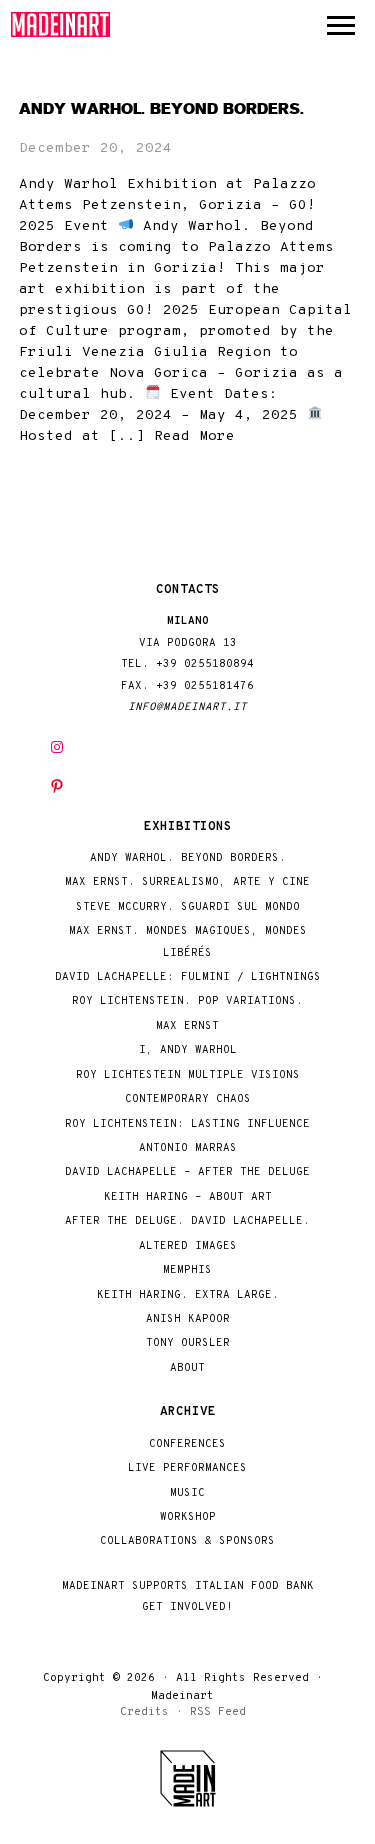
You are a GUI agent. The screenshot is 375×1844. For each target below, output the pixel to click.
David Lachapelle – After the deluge (187, 1172)
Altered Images (188, 1246)
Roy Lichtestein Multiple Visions (188, 1075)
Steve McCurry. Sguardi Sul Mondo (188, 907)
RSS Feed (218, 1712)
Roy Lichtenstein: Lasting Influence (187, 1124)
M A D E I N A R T (61, 24)
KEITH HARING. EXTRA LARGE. (188, 1295)
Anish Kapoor (188, 1319)
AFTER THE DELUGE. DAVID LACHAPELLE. (187, 1221)
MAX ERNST (187, 1026)
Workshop (188, 1517)
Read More (194, 436)
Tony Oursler (188, 1343)
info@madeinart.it (187, 707)
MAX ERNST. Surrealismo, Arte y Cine (187, 882)
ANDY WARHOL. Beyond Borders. (161, 109)
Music (187, 1493)
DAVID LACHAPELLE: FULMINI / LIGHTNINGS (188, 977)
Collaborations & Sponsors (187, 1541)
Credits (144, 1712)
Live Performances (187, 1468)
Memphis (187, 1270)
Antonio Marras (188, 1148)
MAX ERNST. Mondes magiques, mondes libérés (188, 942)
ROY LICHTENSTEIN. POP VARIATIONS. (187, 1001)
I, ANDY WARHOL (188, 1050)
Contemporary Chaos (188, 1099)
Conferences (187, 1444)
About (187, 1368)
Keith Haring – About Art (188, 1197)
